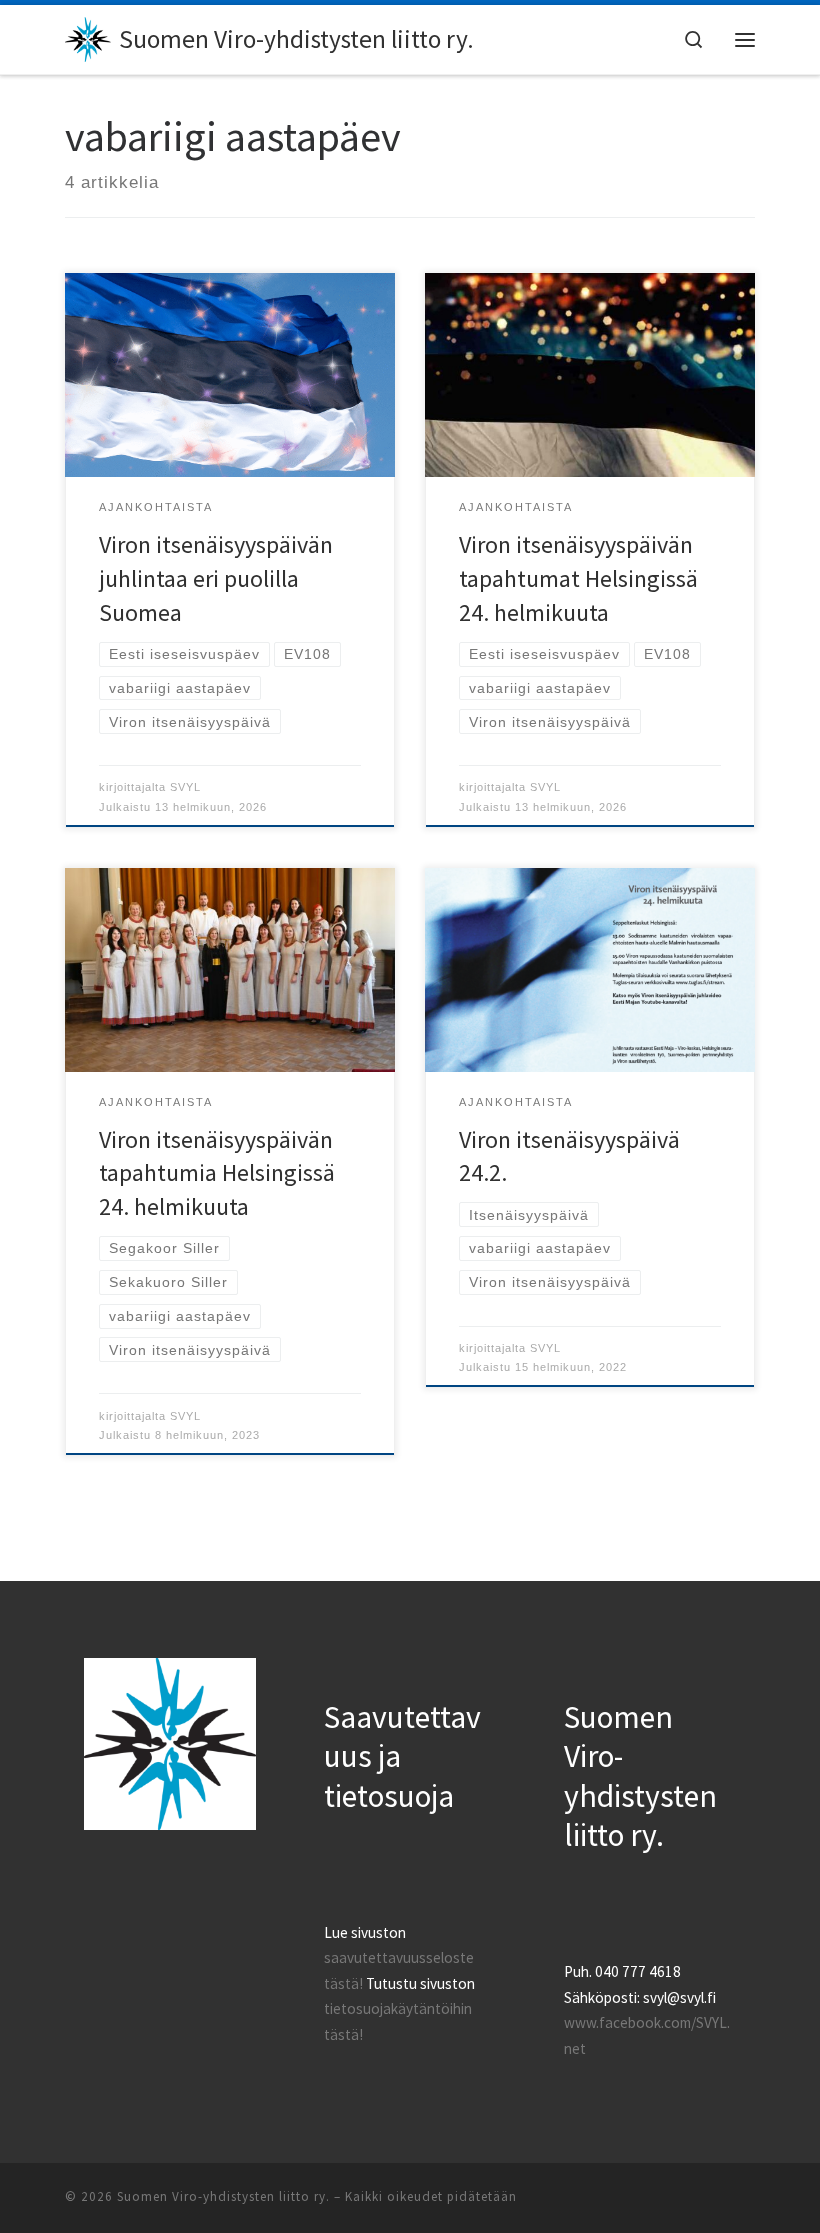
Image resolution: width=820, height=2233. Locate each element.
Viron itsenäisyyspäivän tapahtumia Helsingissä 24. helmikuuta (217, 1173)
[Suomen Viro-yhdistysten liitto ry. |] (88, 37)
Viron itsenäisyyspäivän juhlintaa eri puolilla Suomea (216, 578)
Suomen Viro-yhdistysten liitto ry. (223, 2196)
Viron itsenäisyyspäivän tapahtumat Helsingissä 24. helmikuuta (578, 578)
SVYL (185, 787)
